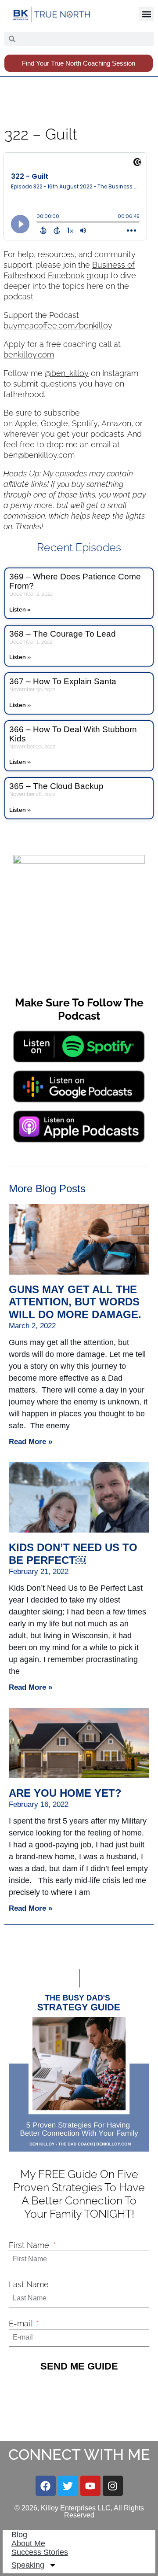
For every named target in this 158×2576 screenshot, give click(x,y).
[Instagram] (113, 2486)
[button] (146, 14)
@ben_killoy (67, 373)
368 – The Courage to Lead (63, 634)
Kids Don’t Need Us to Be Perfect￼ (73, 1554)
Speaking (28, 2565)
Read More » (31, 1442)
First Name (30, 2245)
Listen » (20, 610)
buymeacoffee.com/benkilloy (58, 326)
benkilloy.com (29, 355)
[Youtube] (90, 2486)
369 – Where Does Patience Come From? (75, 581)
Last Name (29, 2284)
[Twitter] (68, 2486)
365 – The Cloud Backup (56, 786)
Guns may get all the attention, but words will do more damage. (75, 1302)
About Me (28, 2543)
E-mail (22, 2324)
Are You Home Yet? (65, 1793)
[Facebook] (46, 2486)
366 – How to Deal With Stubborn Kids (73, 734)
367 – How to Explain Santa (63, 681)
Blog (19, 2535)
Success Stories (40, 2552)
